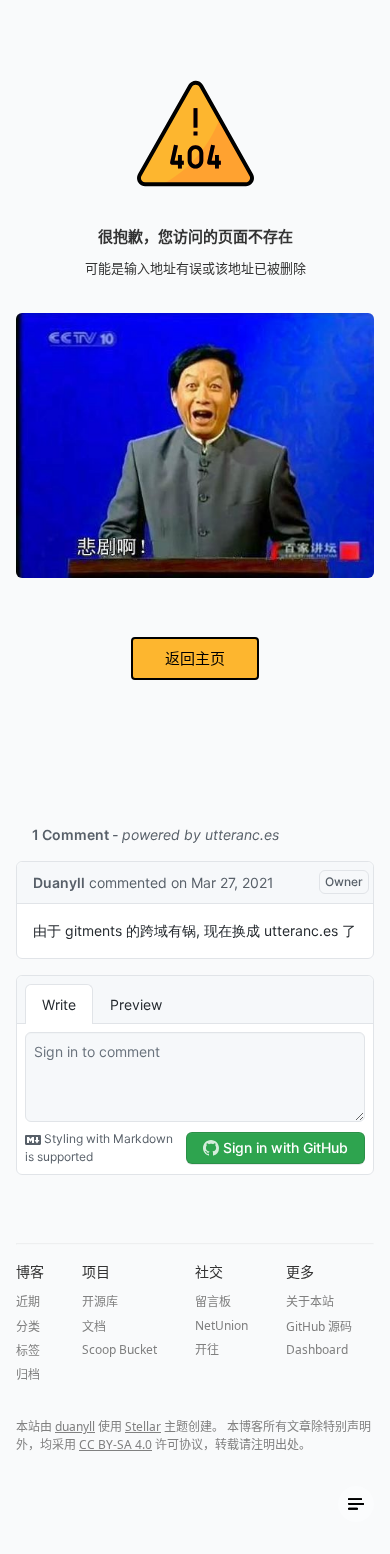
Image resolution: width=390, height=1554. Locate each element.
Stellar (143, 1426)
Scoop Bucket (119, 1349)
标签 (28, 1350)
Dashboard (317, 1349)
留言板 (213, 1301)
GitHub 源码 (319, 1326)
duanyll (75, 1426)
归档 (28, 1374)
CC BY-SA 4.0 (115, 1444)
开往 (207, 1349)
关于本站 (310, 1301)
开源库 (100, 1301)
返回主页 (195, 658)
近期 (28, 1301)
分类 (28, 1326)
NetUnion (221, 1325)
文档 (94, 1326)
